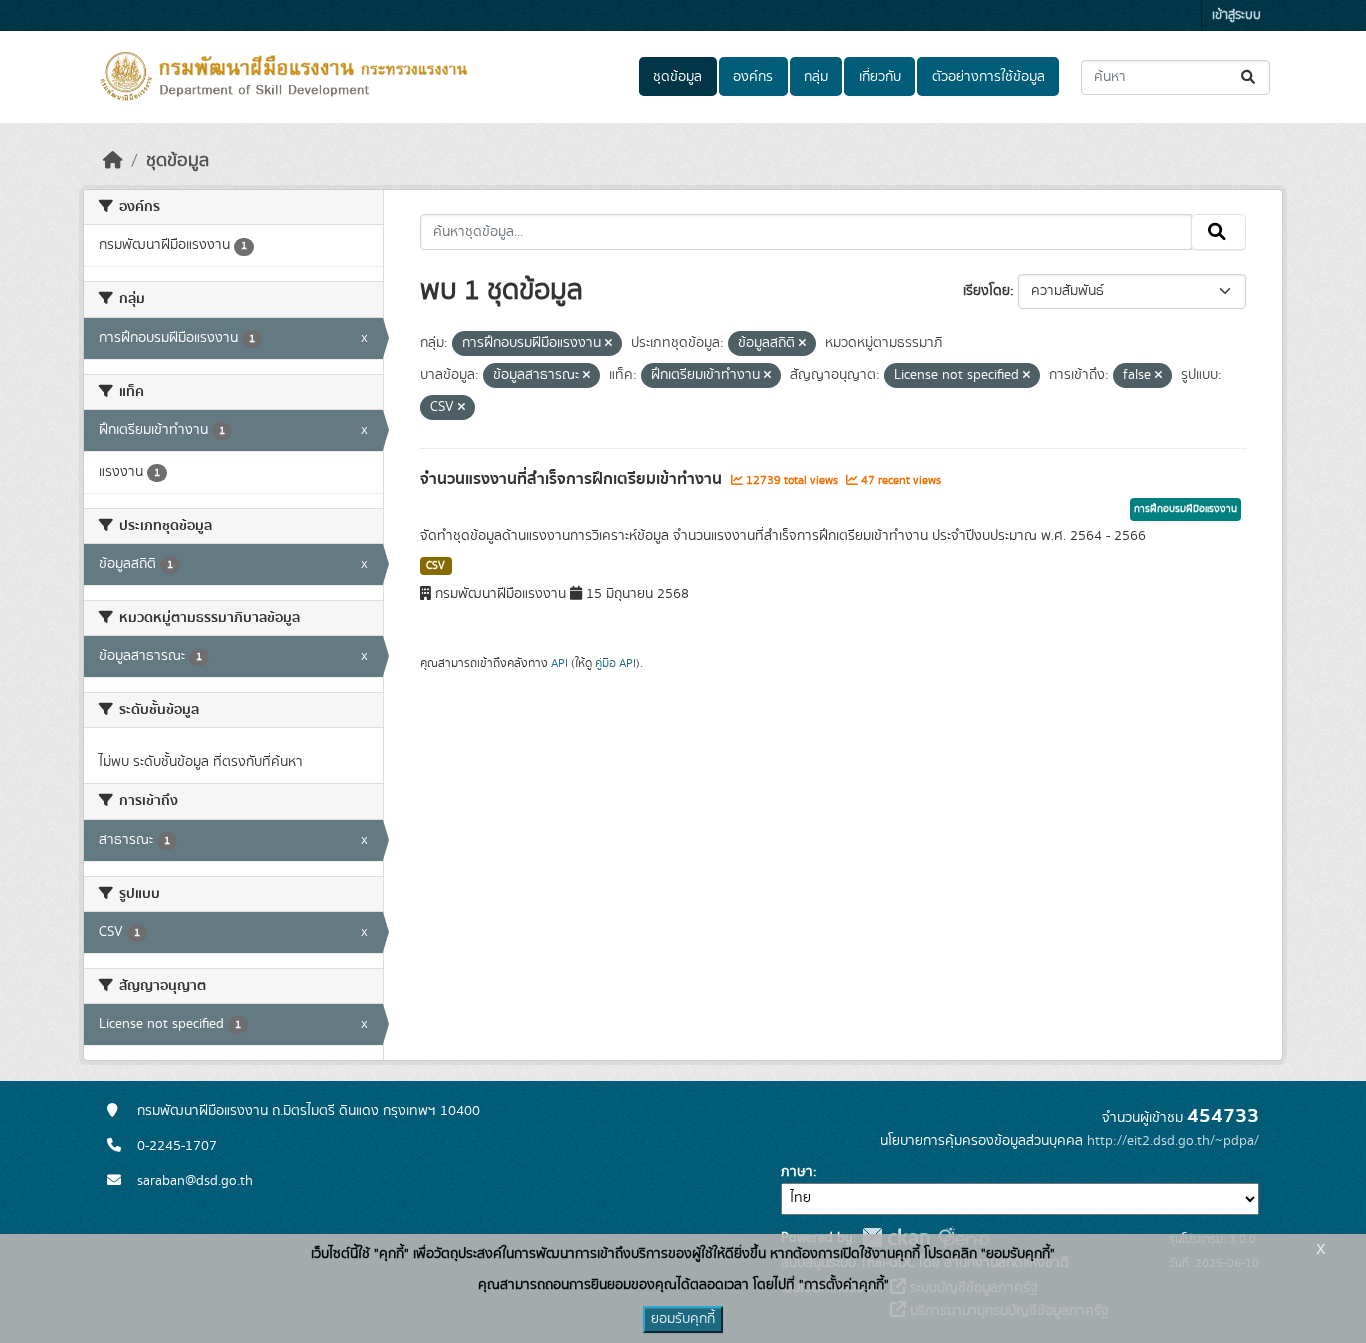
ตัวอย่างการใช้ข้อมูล (988, 77)
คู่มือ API (615, 663)
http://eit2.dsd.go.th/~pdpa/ (1173, 1141)
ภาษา (797, 1172)
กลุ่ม (816, 77)
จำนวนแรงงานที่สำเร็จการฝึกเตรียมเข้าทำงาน (573, 479)
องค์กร (753, 77)
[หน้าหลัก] (113, 161)
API (559, 663)
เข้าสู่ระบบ (1236, 15)
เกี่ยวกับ (880, 77)
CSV (435, 566)
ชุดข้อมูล (677, 77)
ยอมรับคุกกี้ (683, 1319)
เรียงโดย (986, 291)
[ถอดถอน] (608, 344)
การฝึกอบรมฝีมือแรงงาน (1185, 509)
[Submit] (1249, 77)
